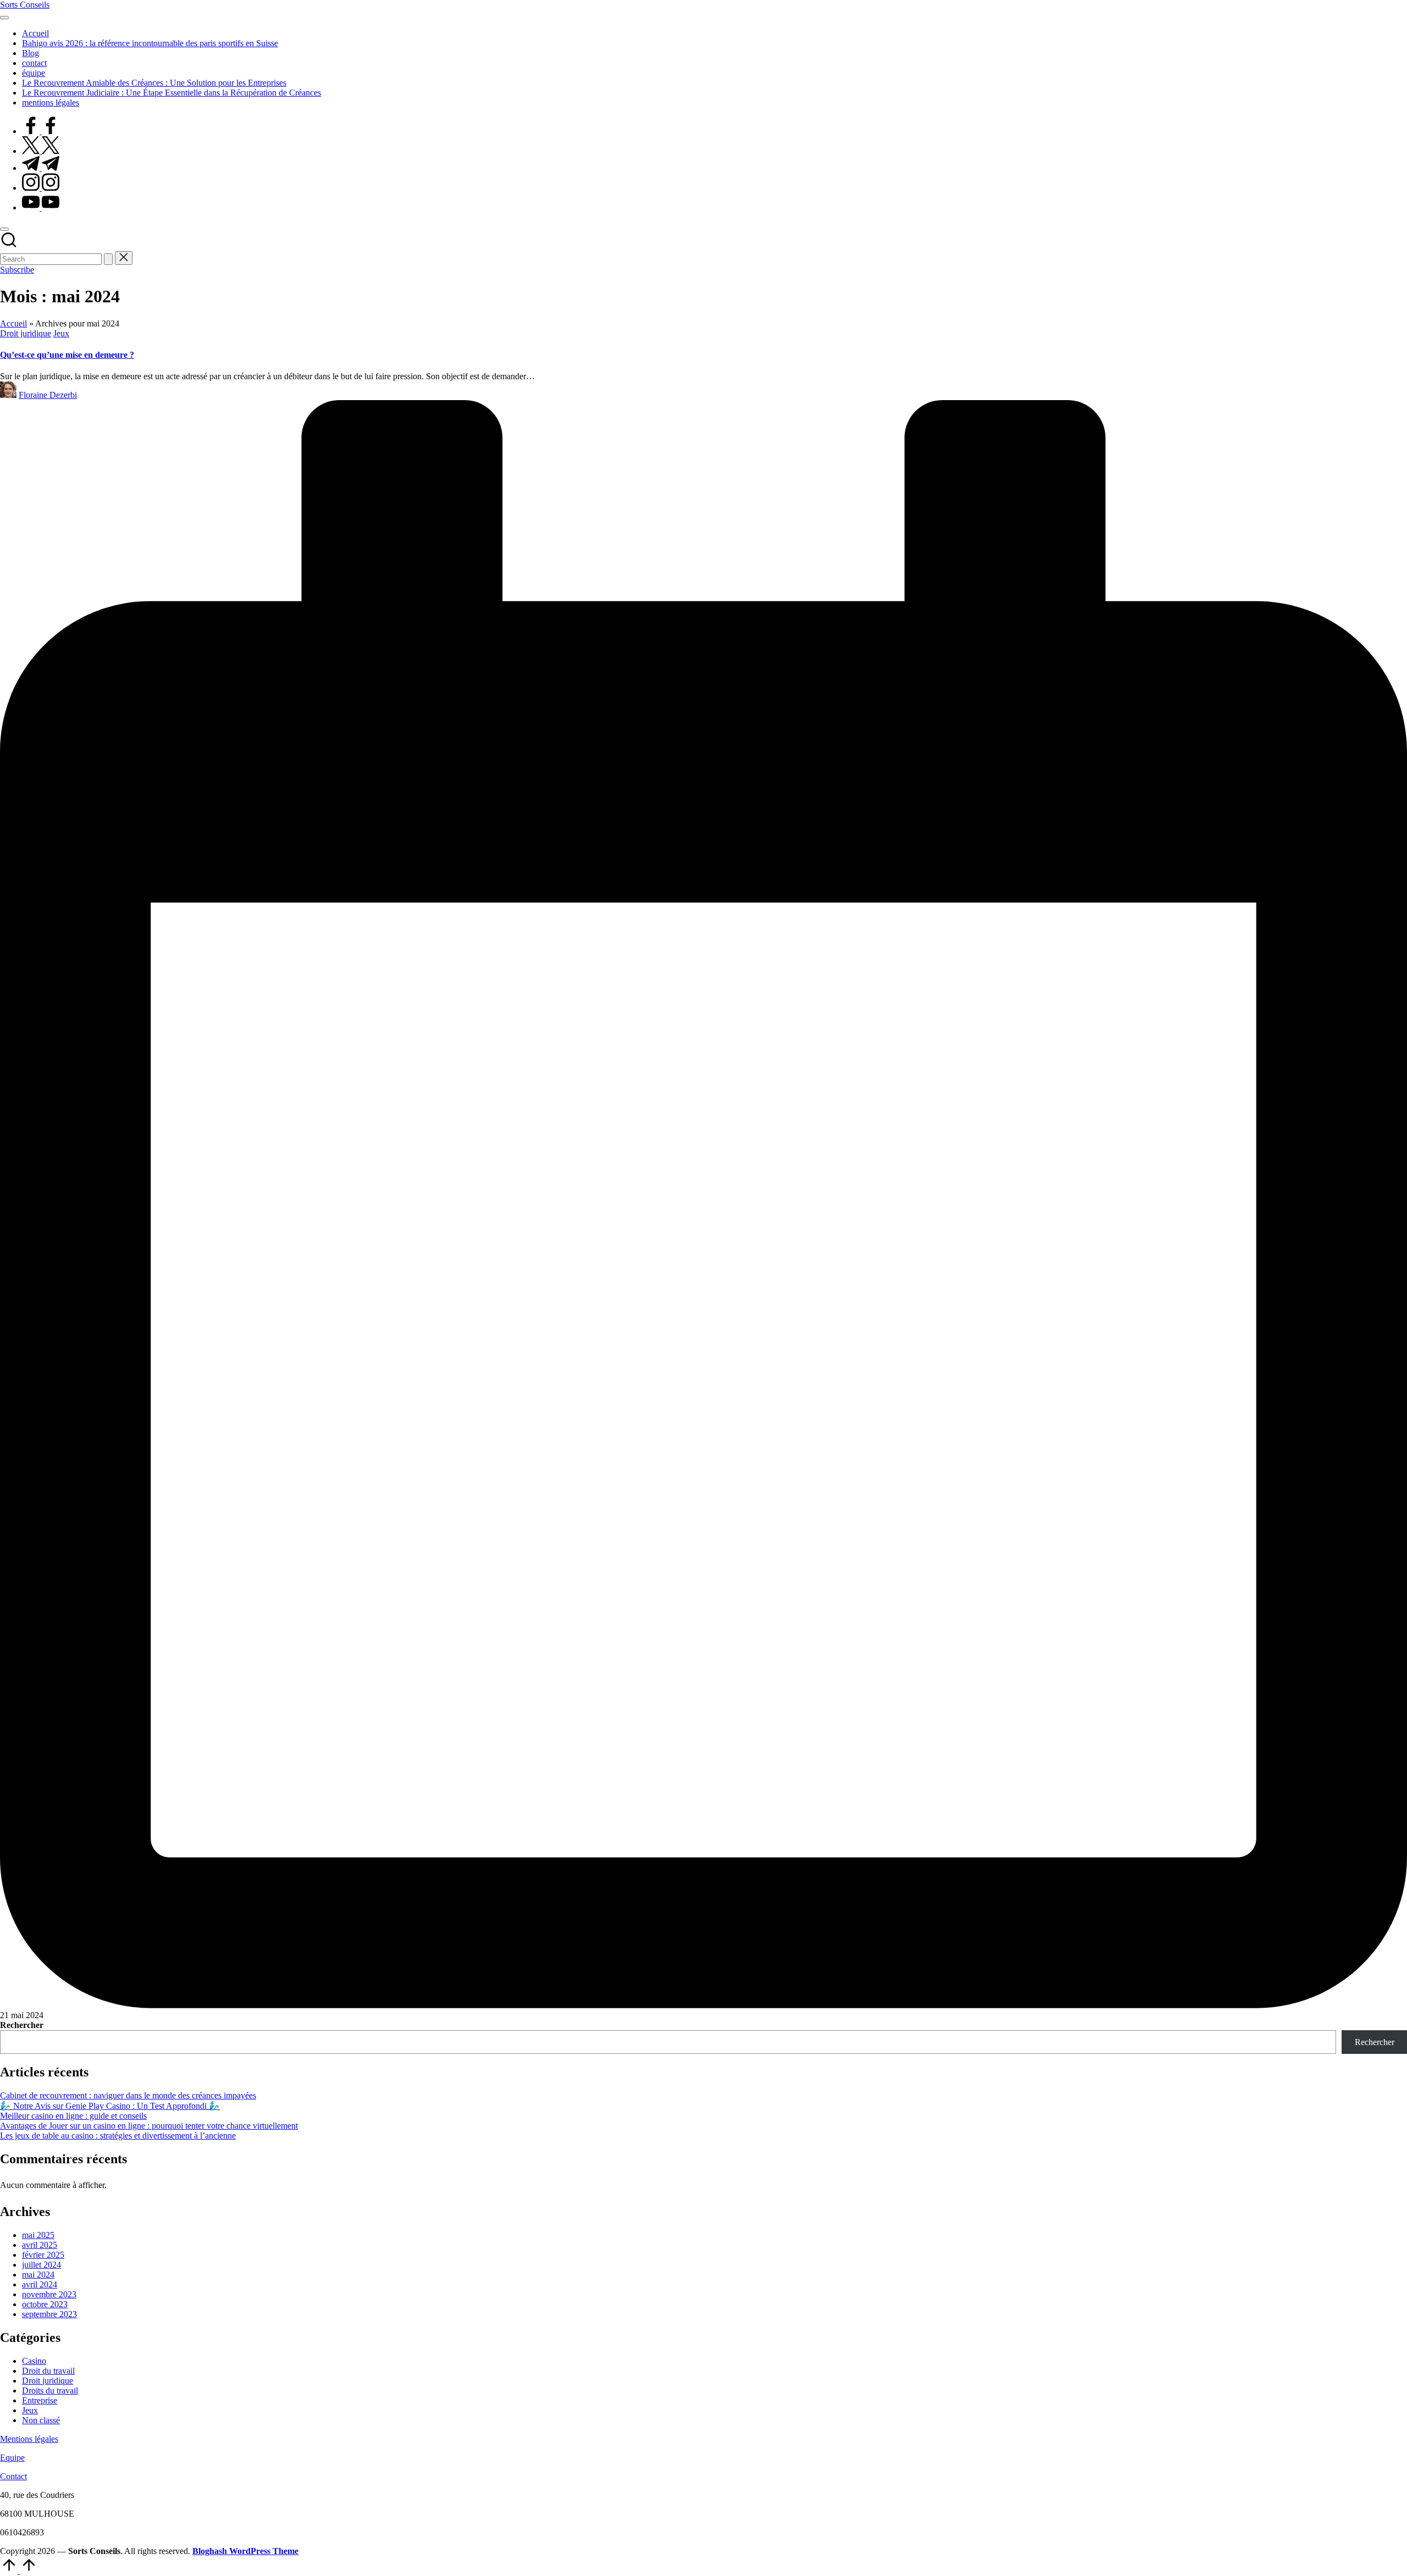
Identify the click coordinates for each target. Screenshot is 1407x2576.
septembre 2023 (49, 2314)
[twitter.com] (41, 151)
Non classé (41, 2420)
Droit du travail (48, 2371)
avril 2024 (40, 2284)
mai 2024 (38, 2275)
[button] (108, 259)
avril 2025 (40, 2245)
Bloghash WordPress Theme (245, 2551)
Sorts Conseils (25, 5)
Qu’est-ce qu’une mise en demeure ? (67, 355)
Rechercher (22, 2025)
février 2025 (43, 2255)
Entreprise (40, 2400)
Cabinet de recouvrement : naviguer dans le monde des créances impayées (128, 2095)
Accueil (13, 323)
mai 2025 (38, 2235)
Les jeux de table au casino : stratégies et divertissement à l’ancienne (118, 2135)
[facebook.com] (41, 131)
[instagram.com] (41, 188)
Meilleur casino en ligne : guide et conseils (73, 2116)
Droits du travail (50, 2391)
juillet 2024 (41, 2265)
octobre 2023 (45, 2304)
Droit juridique (26, 333)
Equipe (12, 2458)
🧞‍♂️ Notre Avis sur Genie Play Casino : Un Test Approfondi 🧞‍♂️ (110, 2106)
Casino (34, 2361)
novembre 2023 (49, 2294)
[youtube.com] (41, 207)
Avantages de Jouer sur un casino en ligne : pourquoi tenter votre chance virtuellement (149, 2126)
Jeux (61, 333)
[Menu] (4, 18)
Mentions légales (29, 2439)
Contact (13, 2476)
